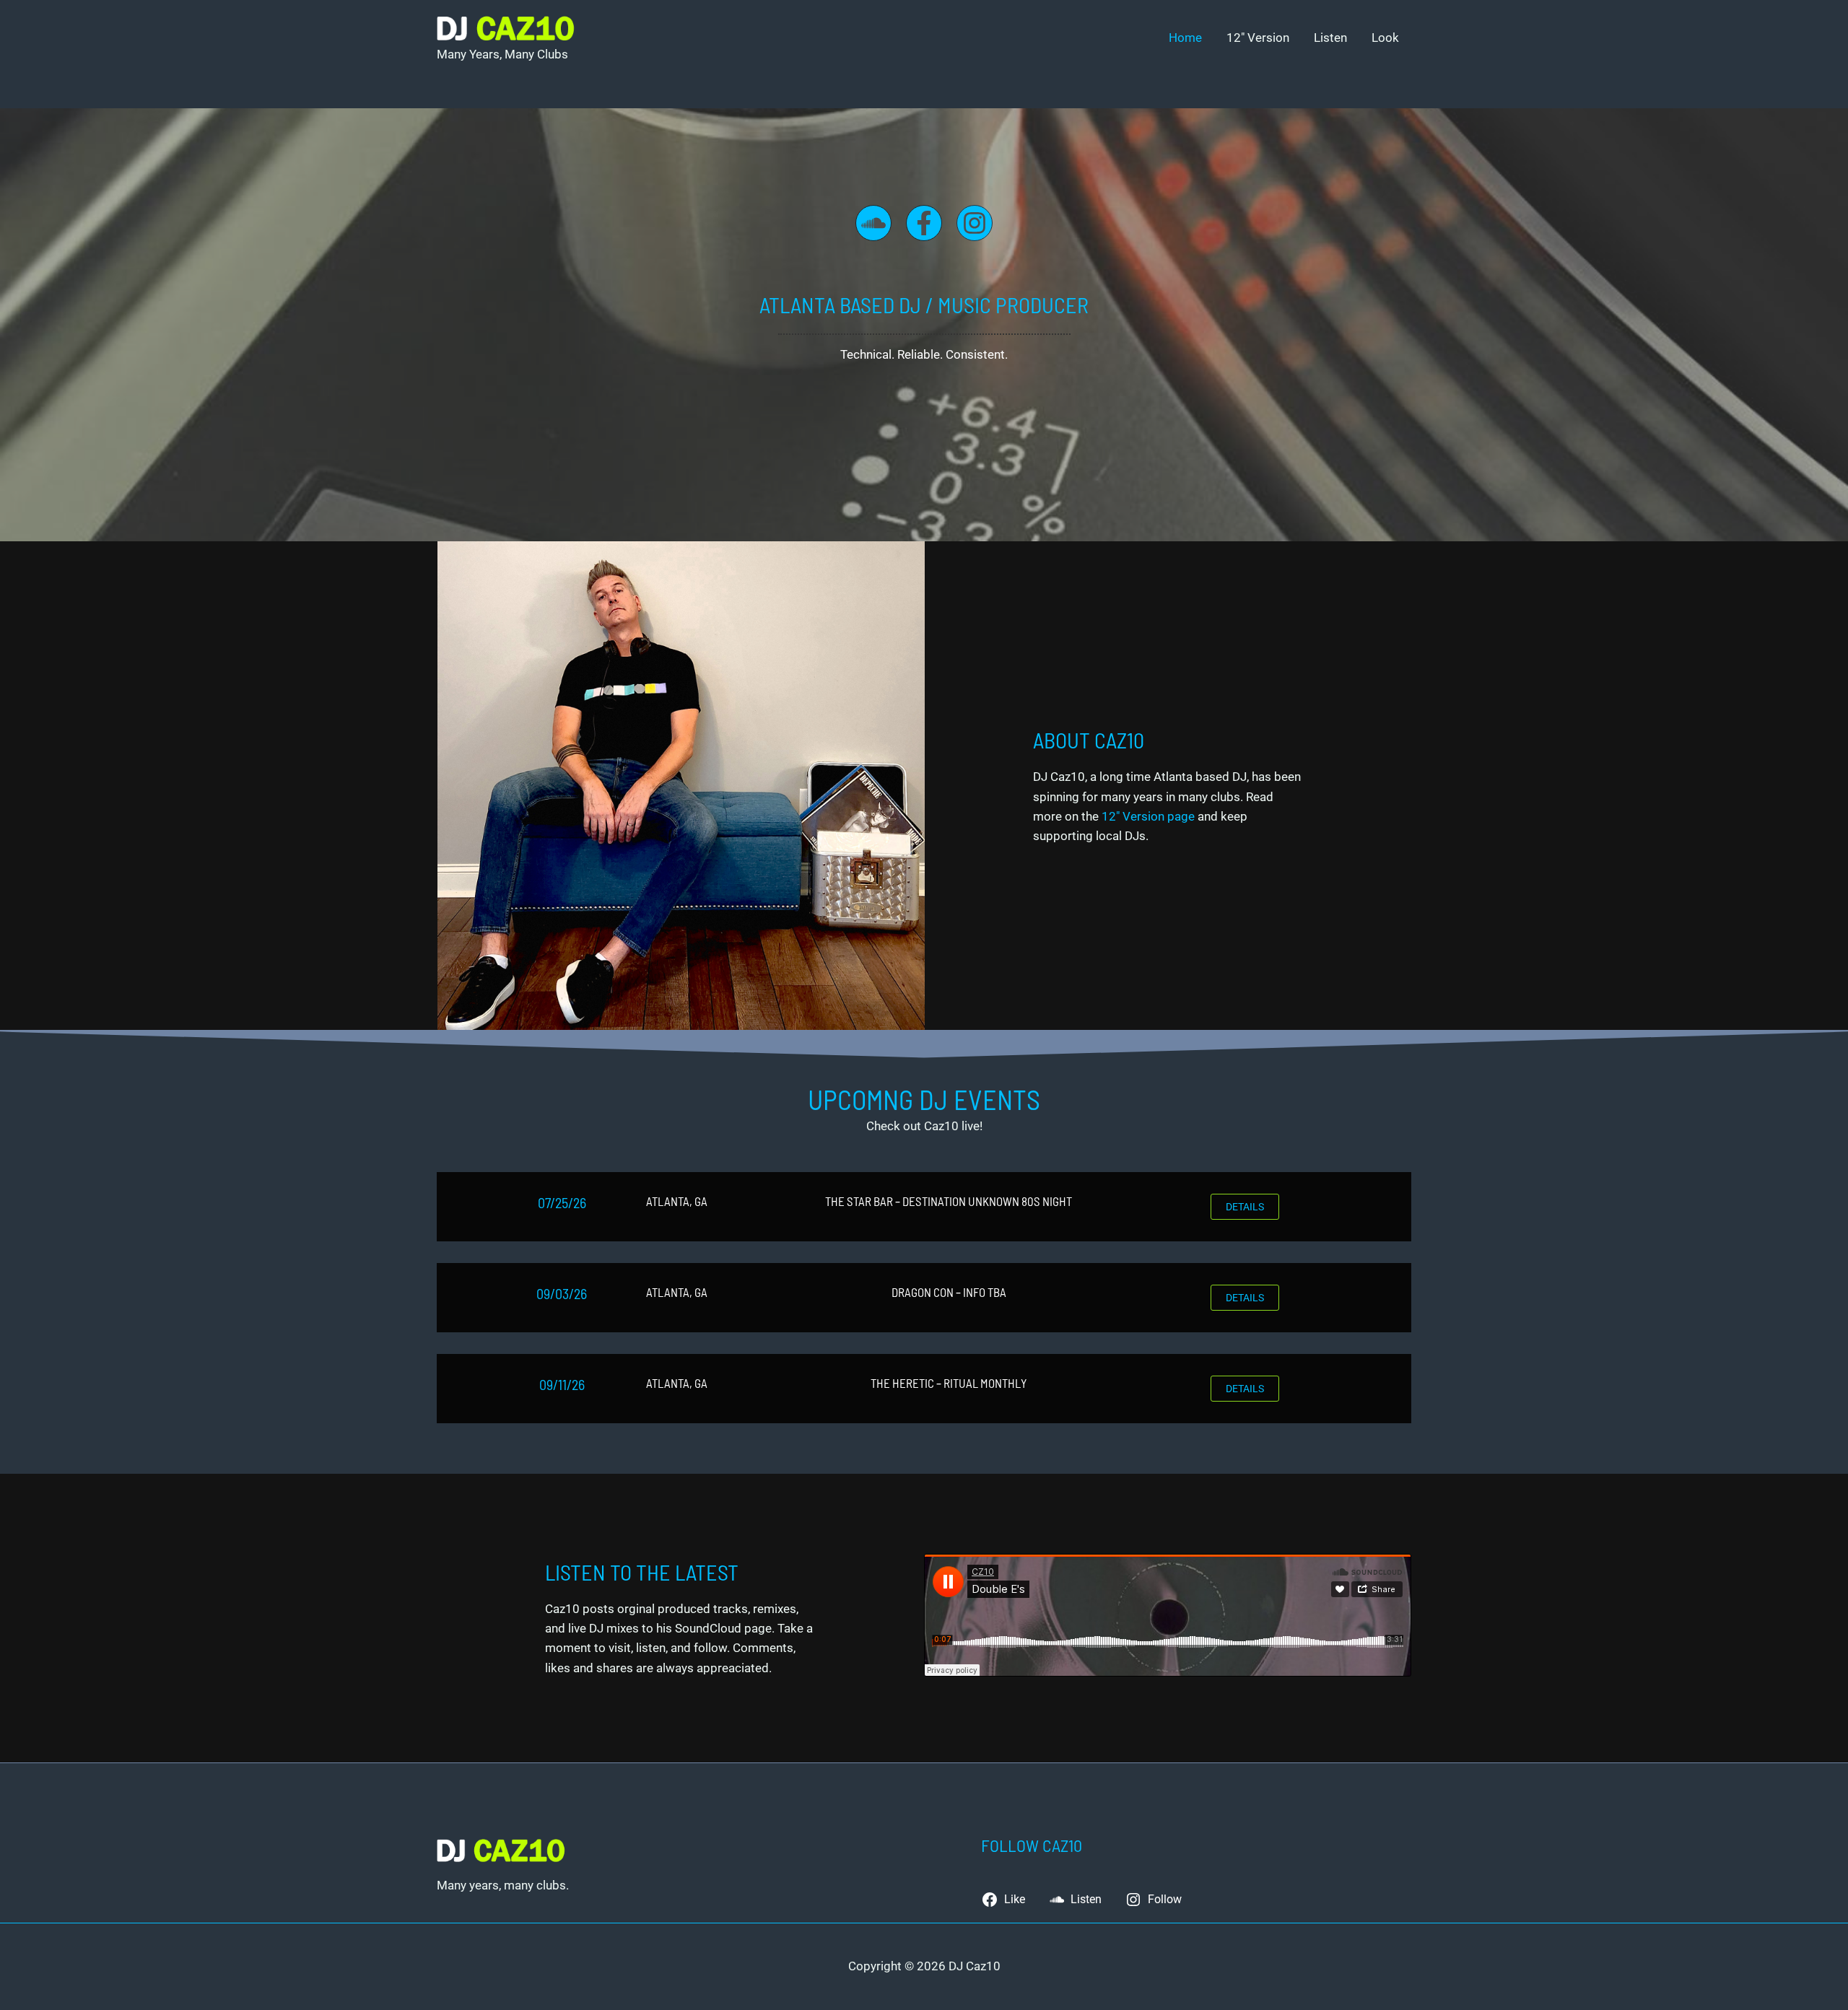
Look (1385, 38)
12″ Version (1258, 38)
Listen (1330, 38)
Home (1185, 38)
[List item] (873, 223)
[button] (1245, 1207)
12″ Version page (1148, 816)
